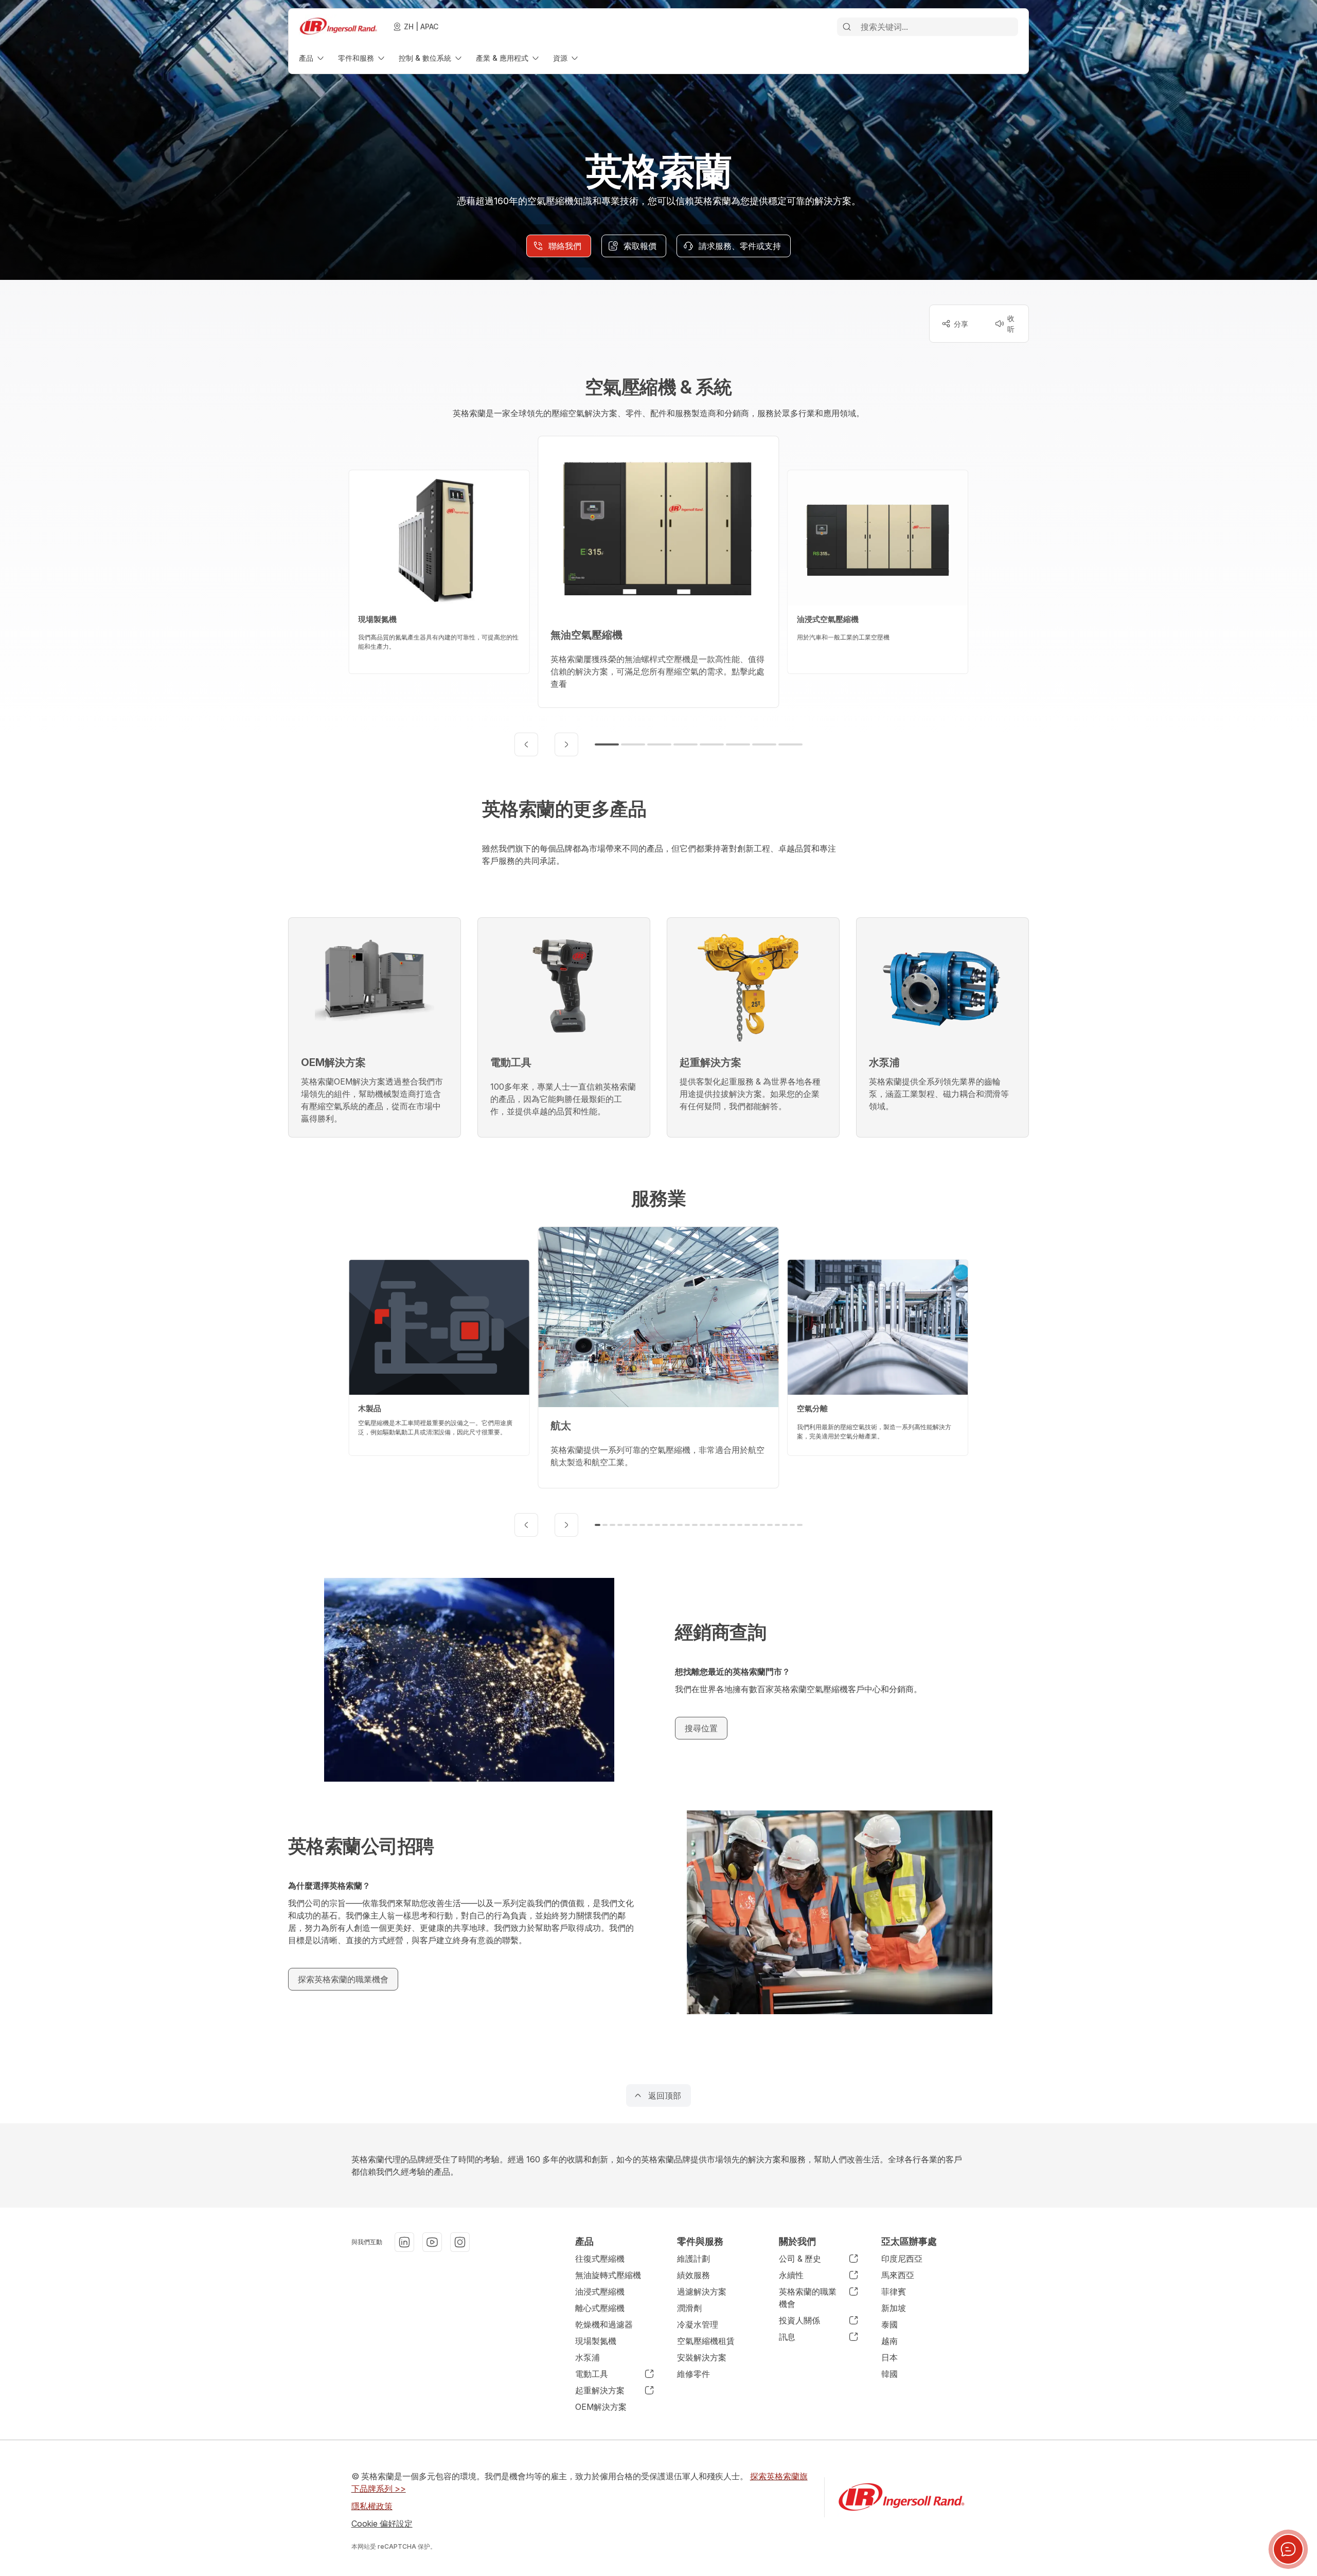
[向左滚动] (526, 744)
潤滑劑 (689, 2308)
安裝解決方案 (702, 2357)
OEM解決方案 (601, 2407)
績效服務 (693, 2275)
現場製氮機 (596, 2341)
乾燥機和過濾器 (604, 2324)
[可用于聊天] (1288, 2549)
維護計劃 (693, 2259)
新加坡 (894, 2308)
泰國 (889, 2324)
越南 (889, 2341)
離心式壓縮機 (600, 2308)
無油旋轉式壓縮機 (608, 2275)
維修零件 (693, 2374)
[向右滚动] (566, 744)
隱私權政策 (372, 2506)
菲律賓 (894, 2291)
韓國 (889, 2374)
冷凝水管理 (698, 2324)
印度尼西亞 (902, 2259)
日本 (889, 2357)
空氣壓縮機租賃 (706, 2341)
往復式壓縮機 (600, 2259)
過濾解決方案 (702, 2291)
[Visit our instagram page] (460, 2242)
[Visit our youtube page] (432, 2242)
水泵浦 (588, 2357)
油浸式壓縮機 (600, 2291)
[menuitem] (312, 58)
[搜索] (847, 27)
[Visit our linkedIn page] (404, 2242)
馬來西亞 (898, 2275)
